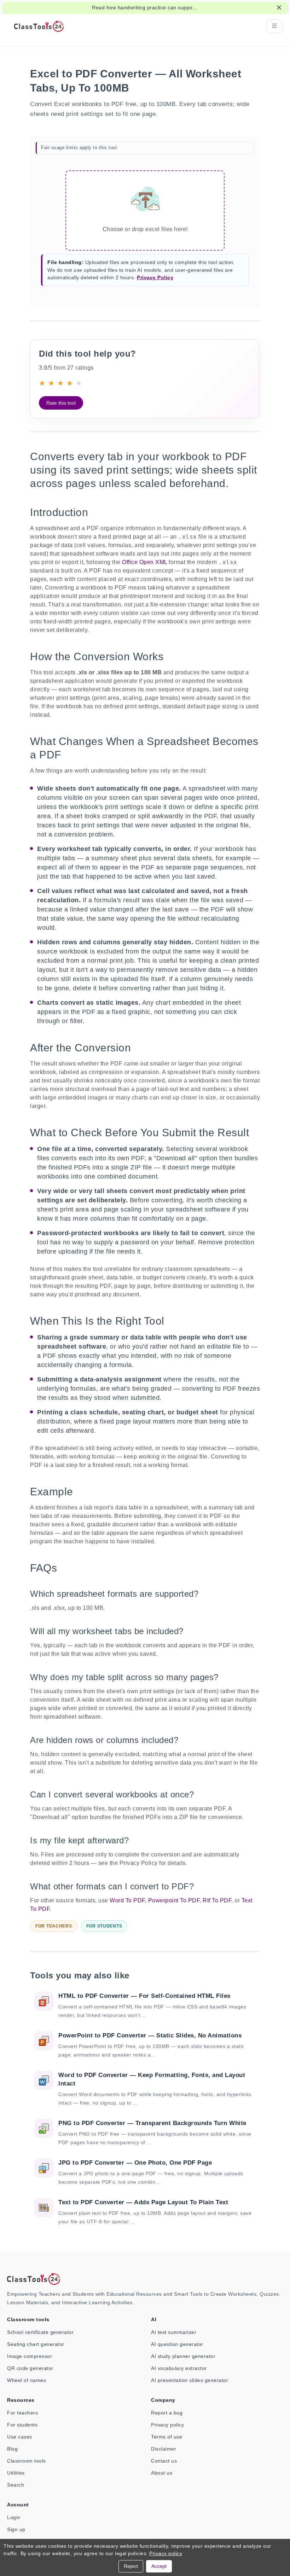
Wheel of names (27, 2380)
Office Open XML (145, 562)
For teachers (22, 2413)
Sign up (16, 2529)
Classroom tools (27, 2461)
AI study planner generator (183, 2356)
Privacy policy (167, 2425)
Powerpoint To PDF (174, 1900)
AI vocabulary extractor (179, 2368)
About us (162, 2473)
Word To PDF (127, 1900)
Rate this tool (61, 403)
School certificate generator (40, 2332)
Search (16, 2485)
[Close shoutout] (279, 7)
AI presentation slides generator (190, 2380)
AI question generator (177, 2344)
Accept (159, 2566)
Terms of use (167, 2437)
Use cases (20, 2437)
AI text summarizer (174, 2332)
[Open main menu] (274, 26)
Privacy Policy (155, 277)
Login (14, 2517)
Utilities (16, 2473)
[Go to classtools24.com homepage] (39, 26)
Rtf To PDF (217, 1900)
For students (22, 2425)
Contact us (164, 2461)
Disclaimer (164, 2449)
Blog (12, 2449)
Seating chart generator (36, 2344)
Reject (131, 2566)
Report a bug (167, 2413)
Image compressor (30, 2356)
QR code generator (30, 2368)
